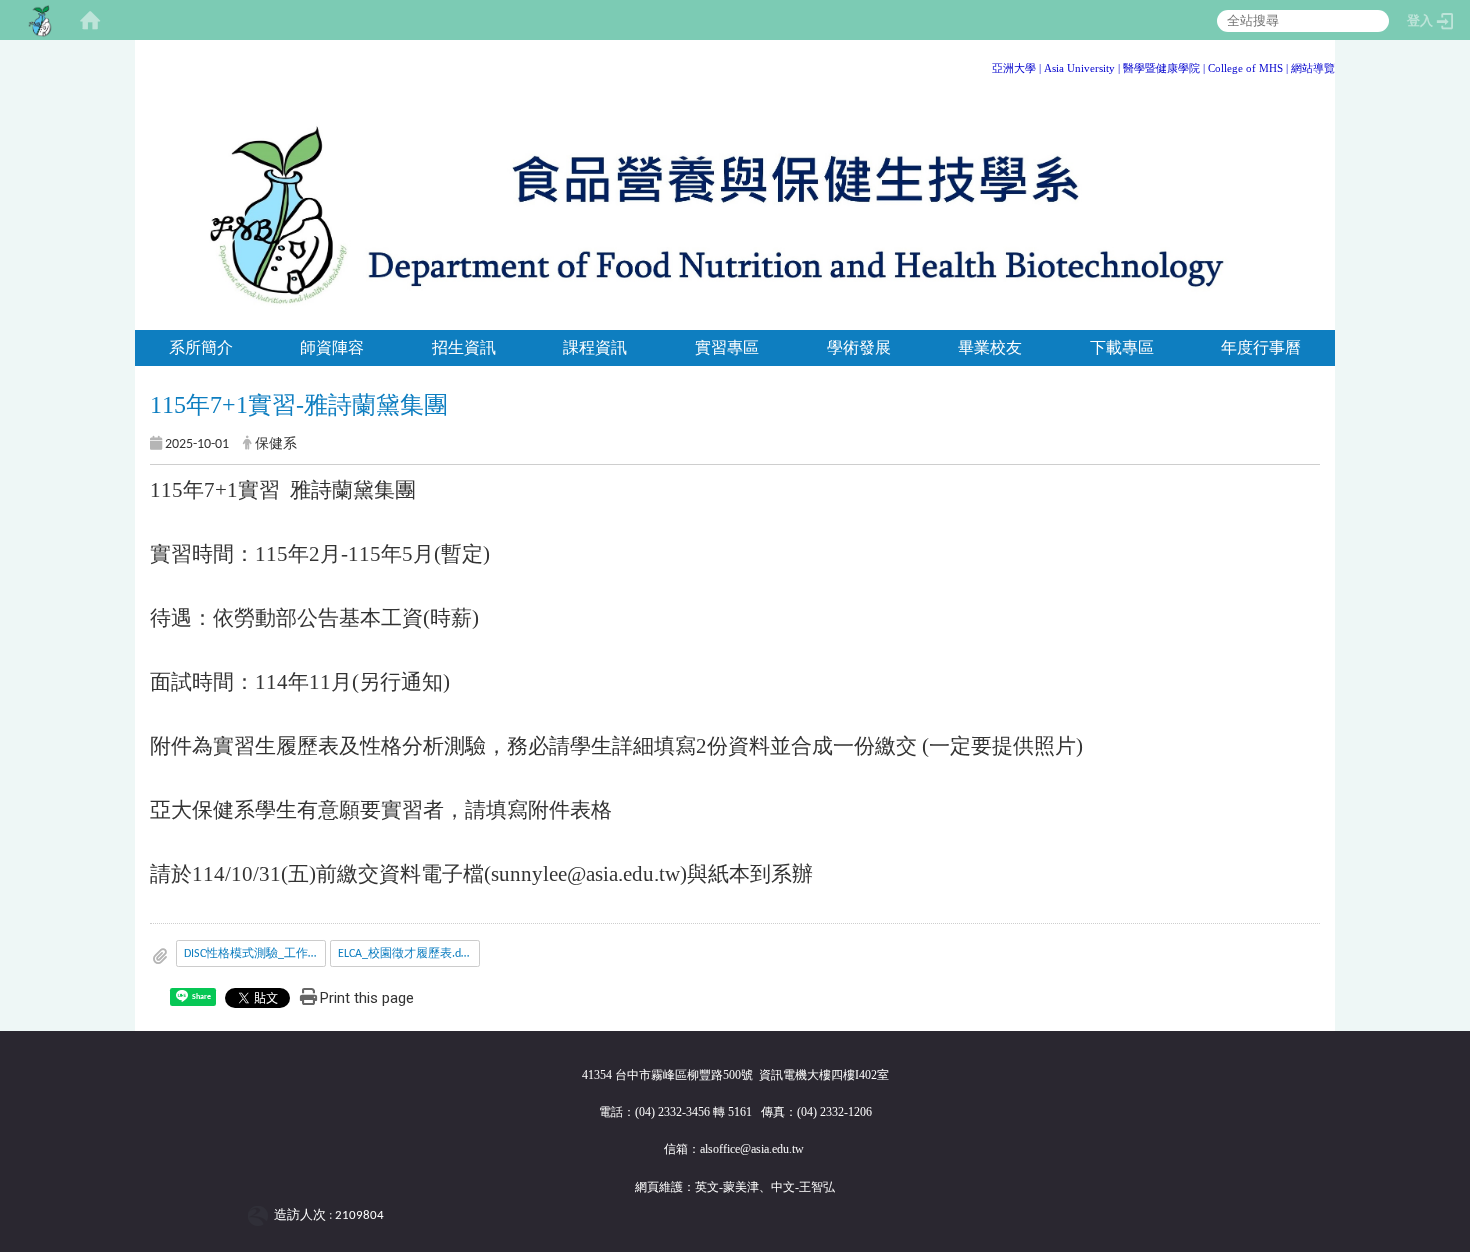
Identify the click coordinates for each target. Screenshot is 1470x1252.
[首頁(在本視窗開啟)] (90, 20)
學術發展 (859, 347)
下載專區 (1122, 347)
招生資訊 (464, 347)
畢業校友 (990, 347)
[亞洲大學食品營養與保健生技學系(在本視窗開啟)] (735, 211)
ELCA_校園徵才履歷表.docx (407, 954)
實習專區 (727, 347)
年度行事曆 (1261, 347)
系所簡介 (201, 347)
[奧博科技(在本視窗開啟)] (261, 1215)
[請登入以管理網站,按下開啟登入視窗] (40, 20)
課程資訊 (595, 347)
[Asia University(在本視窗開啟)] (1042, 68)
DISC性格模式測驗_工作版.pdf (255, 954)
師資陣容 (332, 347)
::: (1327, 64)
